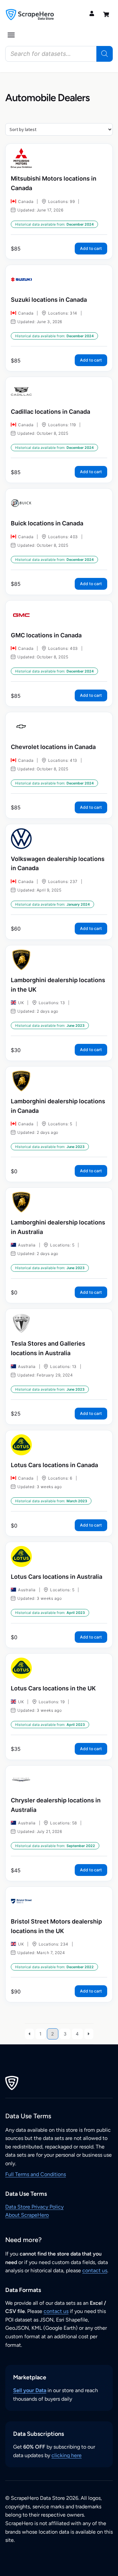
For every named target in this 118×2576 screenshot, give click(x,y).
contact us (95, 2270)
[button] (11, 35)
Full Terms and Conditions (36, 2174)
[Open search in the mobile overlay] (59, 54)
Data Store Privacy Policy (34, 2207)
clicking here (67, 2455)
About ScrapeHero (27, 2215)
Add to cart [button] (91, 248)
